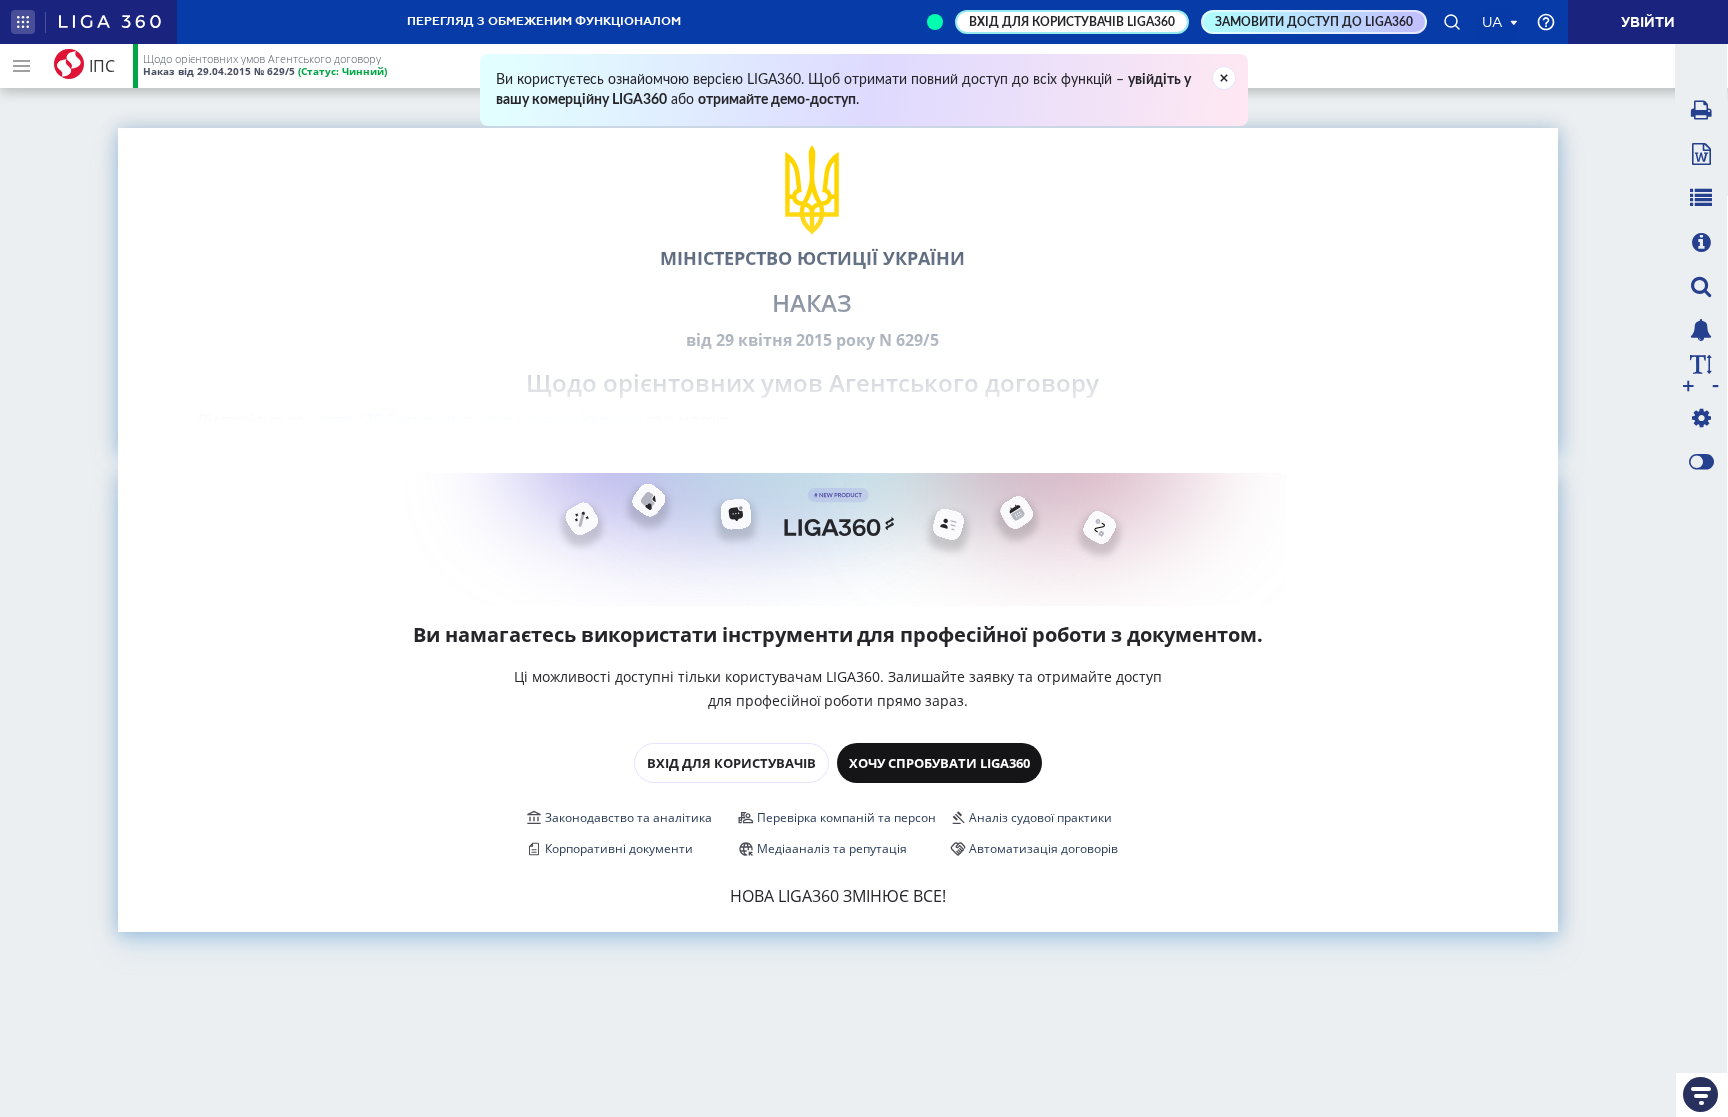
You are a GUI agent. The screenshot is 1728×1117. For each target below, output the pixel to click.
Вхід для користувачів (731, 763)
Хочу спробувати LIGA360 (939, 763)
